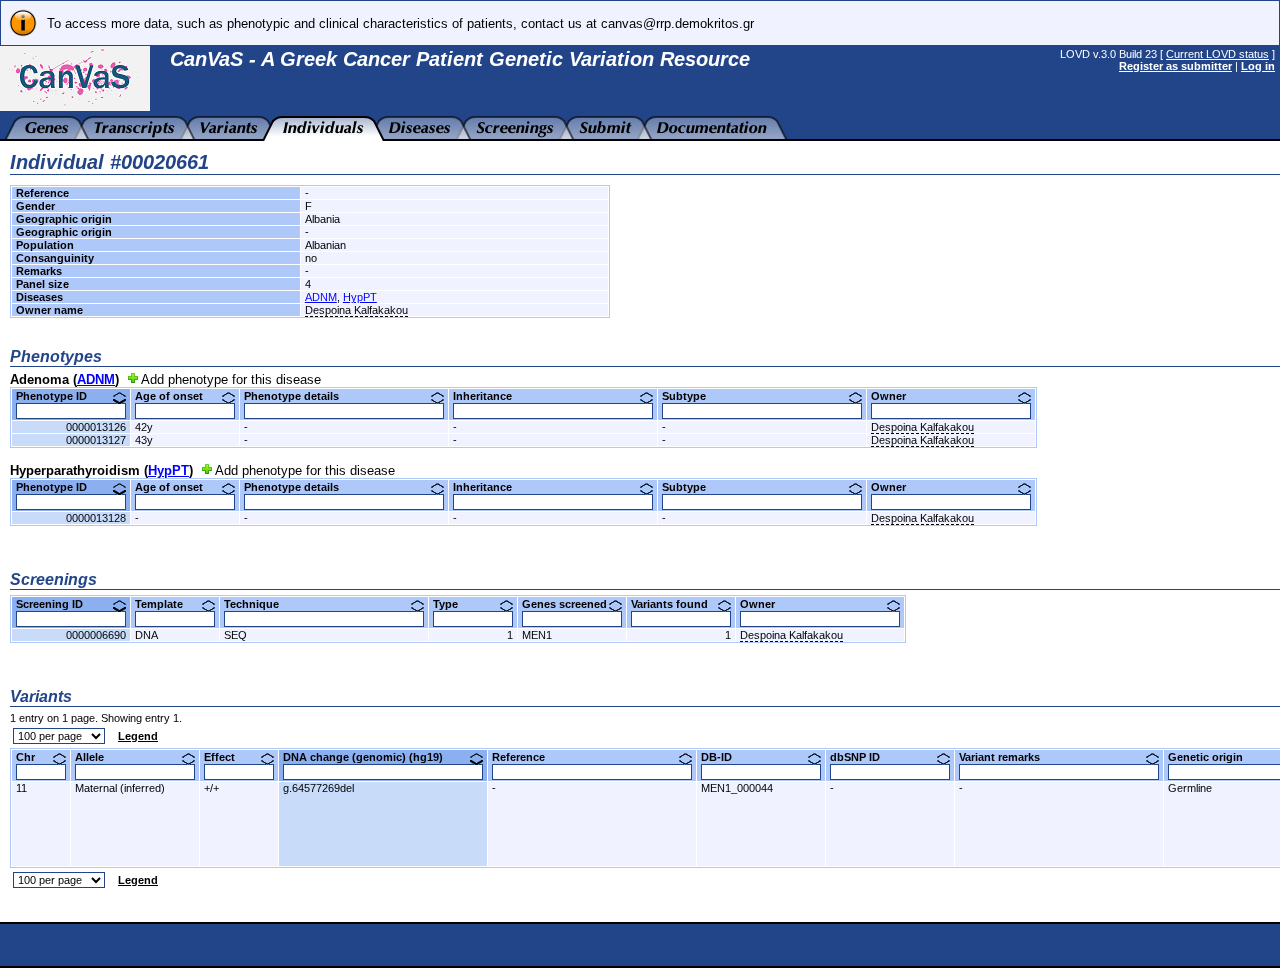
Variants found (677, 604)
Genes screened (572, 604)
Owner (896, 396)
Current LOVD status (1217, 54)
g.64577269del (318, 788)
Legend (138, 736)
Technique (259, 604)
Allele (97, 757)
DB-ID (724, 757)
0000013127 (96, 440)
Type (453, 604)
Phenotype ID (59, 396)
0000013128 (96, 518)
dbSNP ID (862, 757)
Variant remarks (1007, 757)
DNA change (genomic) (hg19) (370, 757)
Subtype (691, 396)
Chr (33, 757)
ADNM (321, 297)
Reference (526, 757)
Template (166, 604)
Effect (227, 757)
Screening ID (57, 604)
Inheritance (490, 396)
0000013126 (96, 427)
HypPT (360, 297)
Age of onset (176, 396)
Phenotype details (299, 396)
